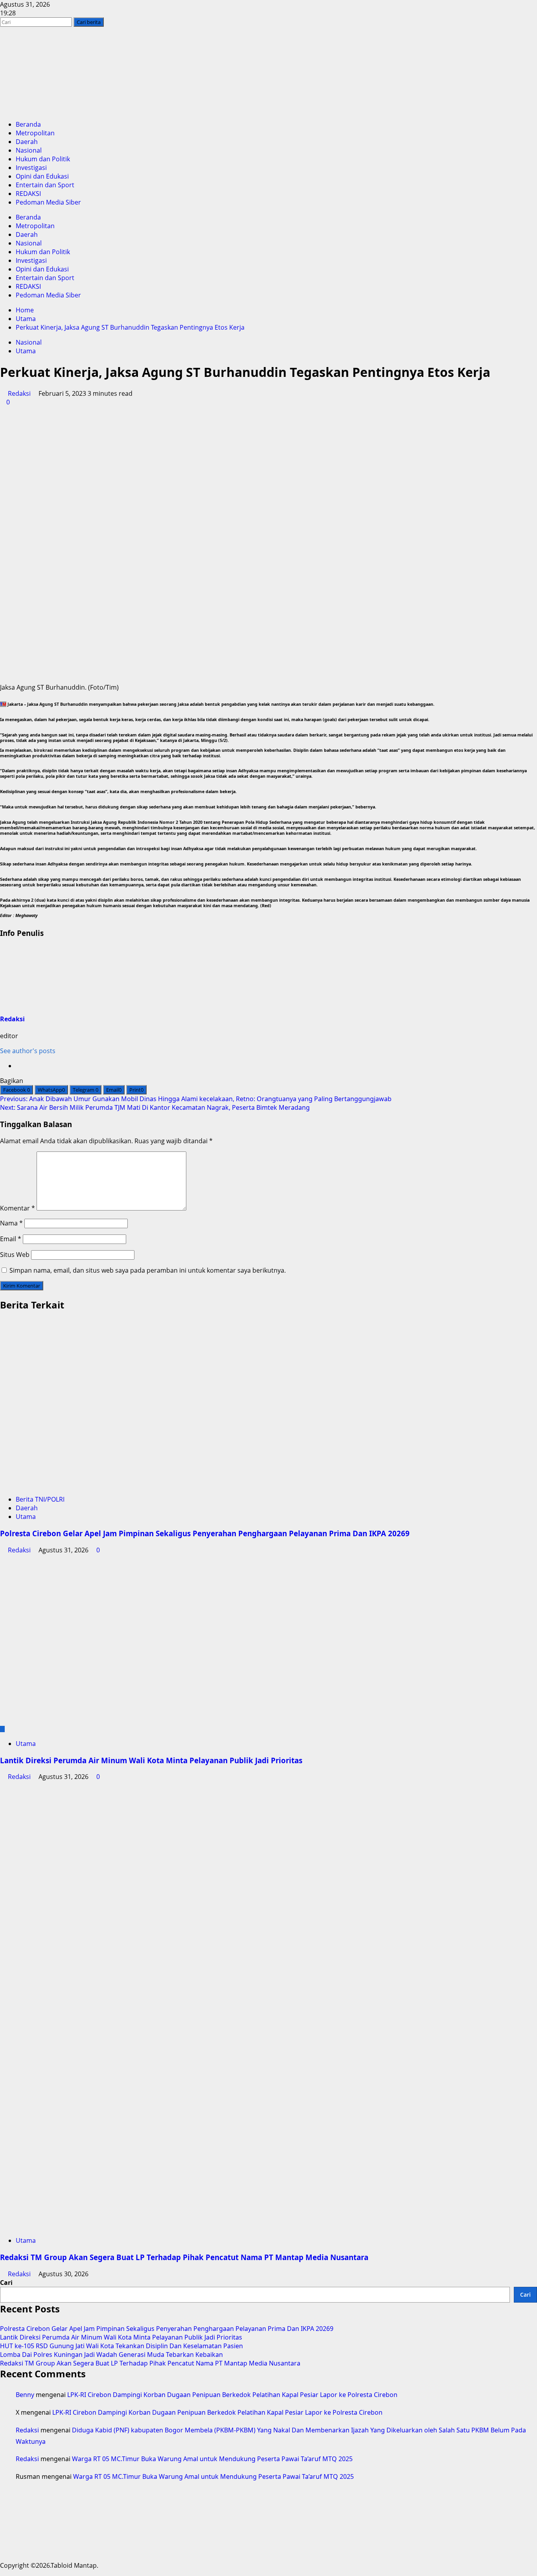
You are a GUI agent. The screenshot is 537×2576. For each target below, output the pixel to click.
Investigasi (31, 168)
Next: (155, 1107)
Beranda (28, 124)
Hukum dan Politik (43, 159)
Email (11, 1239)
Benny (25, 2395)
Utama (26, 351)
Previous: (196, 1099)
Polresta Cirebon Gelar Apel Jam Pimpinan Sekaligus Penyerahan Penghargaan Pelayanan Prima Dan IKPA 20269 (205, 1533)
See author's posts (28, 1051)
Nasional (29, 150)
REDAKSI (28, 194)
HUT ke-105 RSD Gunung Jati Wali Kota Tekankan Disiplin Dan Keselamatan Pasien (121, 2346)
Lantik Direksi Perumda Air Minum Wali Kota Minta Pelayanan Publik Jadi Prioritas (151, 1760)
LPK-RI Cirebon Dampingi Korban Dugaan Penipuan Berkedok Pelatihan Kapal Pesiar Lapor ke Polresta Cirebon (232, 2395)
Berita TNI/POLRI (40, 1499)
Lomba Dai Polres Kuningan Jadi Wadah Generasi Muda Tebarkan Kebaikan (111, 2355)
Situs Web (15, 1255)
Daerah (27, 142)
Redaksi (19, 393)
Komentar (17, 1208)
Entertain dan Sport (45, 185)
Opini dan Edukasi (42, 176)
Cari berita (90, 22)
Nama (11, 1223)
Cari (6, 2283)
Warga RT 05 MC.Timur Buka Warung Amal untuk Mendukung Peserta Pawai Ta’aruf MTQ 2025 (212, 2459)
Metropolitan (35, 133)
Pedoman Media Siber (48, 202)
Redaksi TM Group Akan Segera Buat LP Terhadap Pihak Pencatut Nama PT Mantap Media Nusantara (184, 2257)
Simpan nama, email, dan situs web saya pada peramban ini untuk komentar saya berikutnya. (148, 1270)
